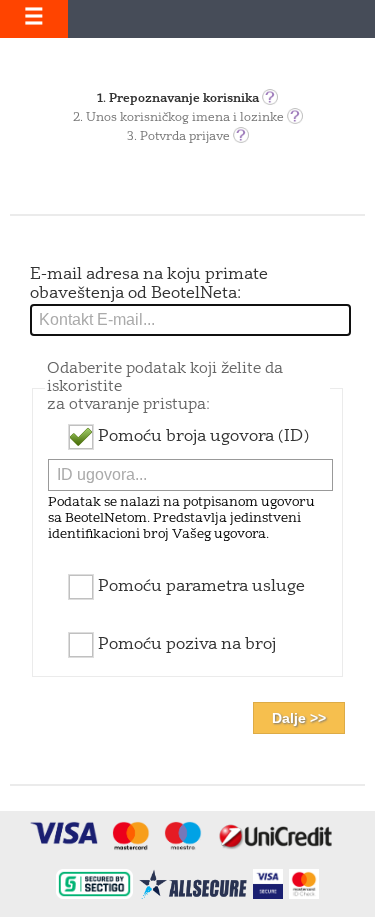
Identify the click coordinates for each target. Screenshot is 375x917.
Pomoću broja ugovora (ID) (201, 437)
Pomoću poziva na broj (185, 645)
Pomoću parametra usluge (199, 587)
